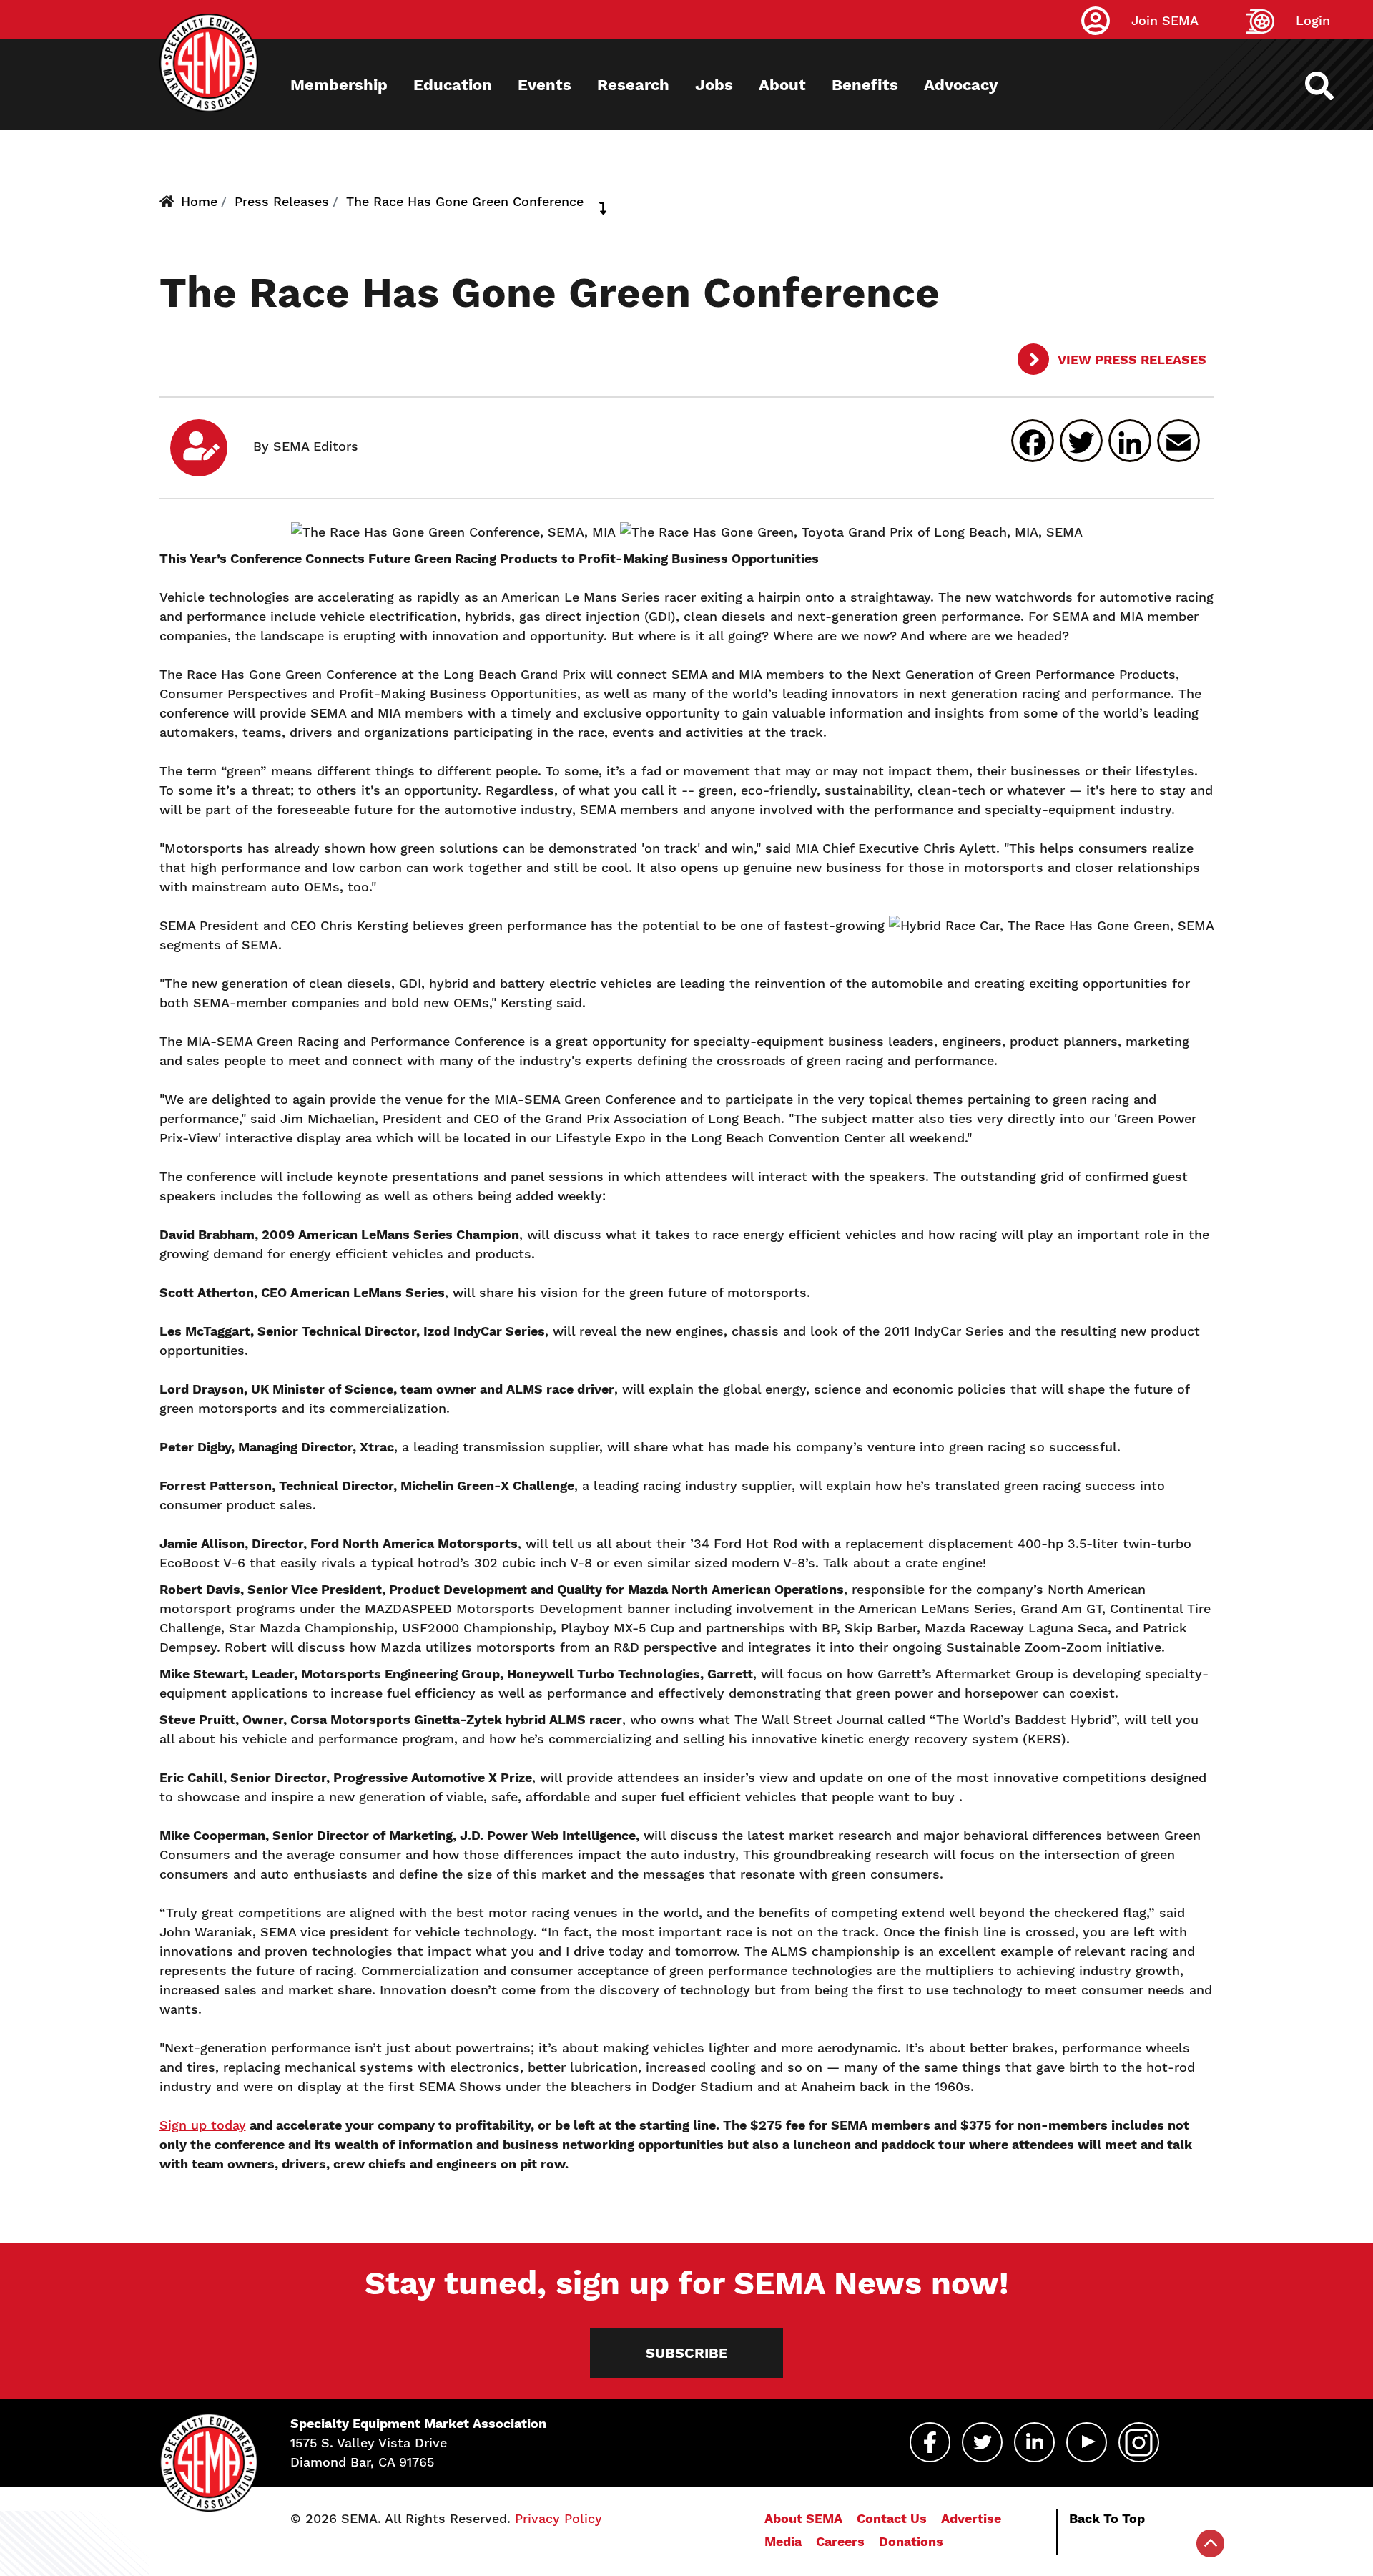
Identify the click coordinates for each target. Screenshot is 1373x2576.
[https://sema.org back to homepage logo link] (1332, 86)
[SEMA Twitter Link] (982, 2442)
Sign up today (203, 2125)
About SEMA (803, 2518)
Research (633, 85)
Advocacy (961, 85)
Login (1313, 20)
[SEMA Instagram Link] (1139, 2442)
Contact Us (892, 2518)
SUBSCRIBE (687, 2353)
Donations (911, 2541)
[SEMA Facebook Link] (930, 2442)
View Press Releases (1131, 359)
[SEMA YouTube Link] (1087, 2442)
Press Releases (282, 201)
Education (453, 85)
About (782, 85)
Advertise (971, 2518)
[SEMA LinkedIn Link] (1034, 2442)
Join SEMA (1165, 20)
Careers (840, 2541)
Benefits (865, 85)
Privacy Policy (558, 2518)
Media (783, 2541)
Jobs (714, 85)
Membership (339, 85)
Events (545, 85)
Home (199, 201)
